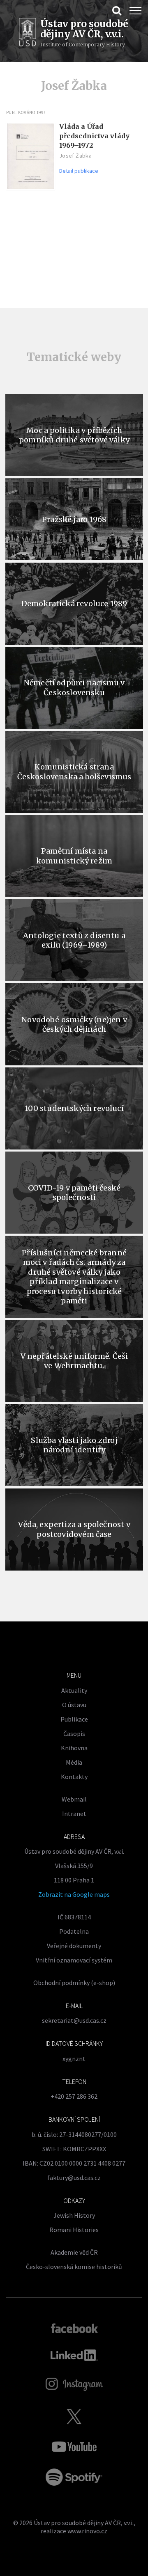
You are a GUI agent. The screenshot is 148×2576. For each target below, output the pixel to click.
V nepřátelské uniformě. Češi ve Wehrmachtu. (74, 1361)
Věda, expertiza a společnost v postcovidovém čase (74, 1529)
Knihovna (74, 1748)
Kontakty (74, 1777)
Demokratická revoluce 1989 (74, 603)
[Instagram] (74, 2384)
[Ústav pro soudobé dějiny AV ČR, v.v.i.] (28, 33)
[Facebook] (74, 2328)
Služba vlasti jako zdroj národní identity (74, 1445)
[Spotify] (74, 2477)
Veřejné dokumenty (74, 1946)
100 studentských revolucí (74, 1108)
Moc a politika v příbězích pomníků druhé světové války (74, 435)
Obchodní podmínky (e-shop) (74, 1983)
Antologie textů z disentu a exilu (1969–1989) (74, 940)
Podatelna (74, 1931)
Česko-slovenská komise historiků (74, 2267)
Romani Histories (74, 2230)
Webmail (74, 1799)
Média (74, 1762)
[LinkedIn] (74, 2355)
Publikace (74, 1719)
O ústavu (74, 1705)
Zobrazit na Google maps (74, 1894)
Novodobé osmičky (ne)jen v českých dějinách (74, 1024)
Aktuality (74, 1690)
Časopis (74, 1733)
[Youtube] (74, 2447)
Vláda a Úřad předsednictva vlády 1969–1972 (94, 136)
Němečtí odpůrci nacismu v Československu (74, 687)
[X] (74, 2416)
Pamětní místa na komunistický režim (74, 856)
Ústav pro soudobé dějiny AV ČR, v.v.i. (84, 2523)
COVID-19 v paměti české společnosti (74, 1193)
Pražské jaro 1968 (74, 519)
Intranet (74, 1814)
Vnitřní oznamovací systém (74, 1960)
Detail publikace (79, 171)
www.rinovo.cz (87, 2531)
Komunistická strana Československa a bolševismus (74, 772)
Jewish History (74, 2215)
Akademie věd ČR (74, 2252)
